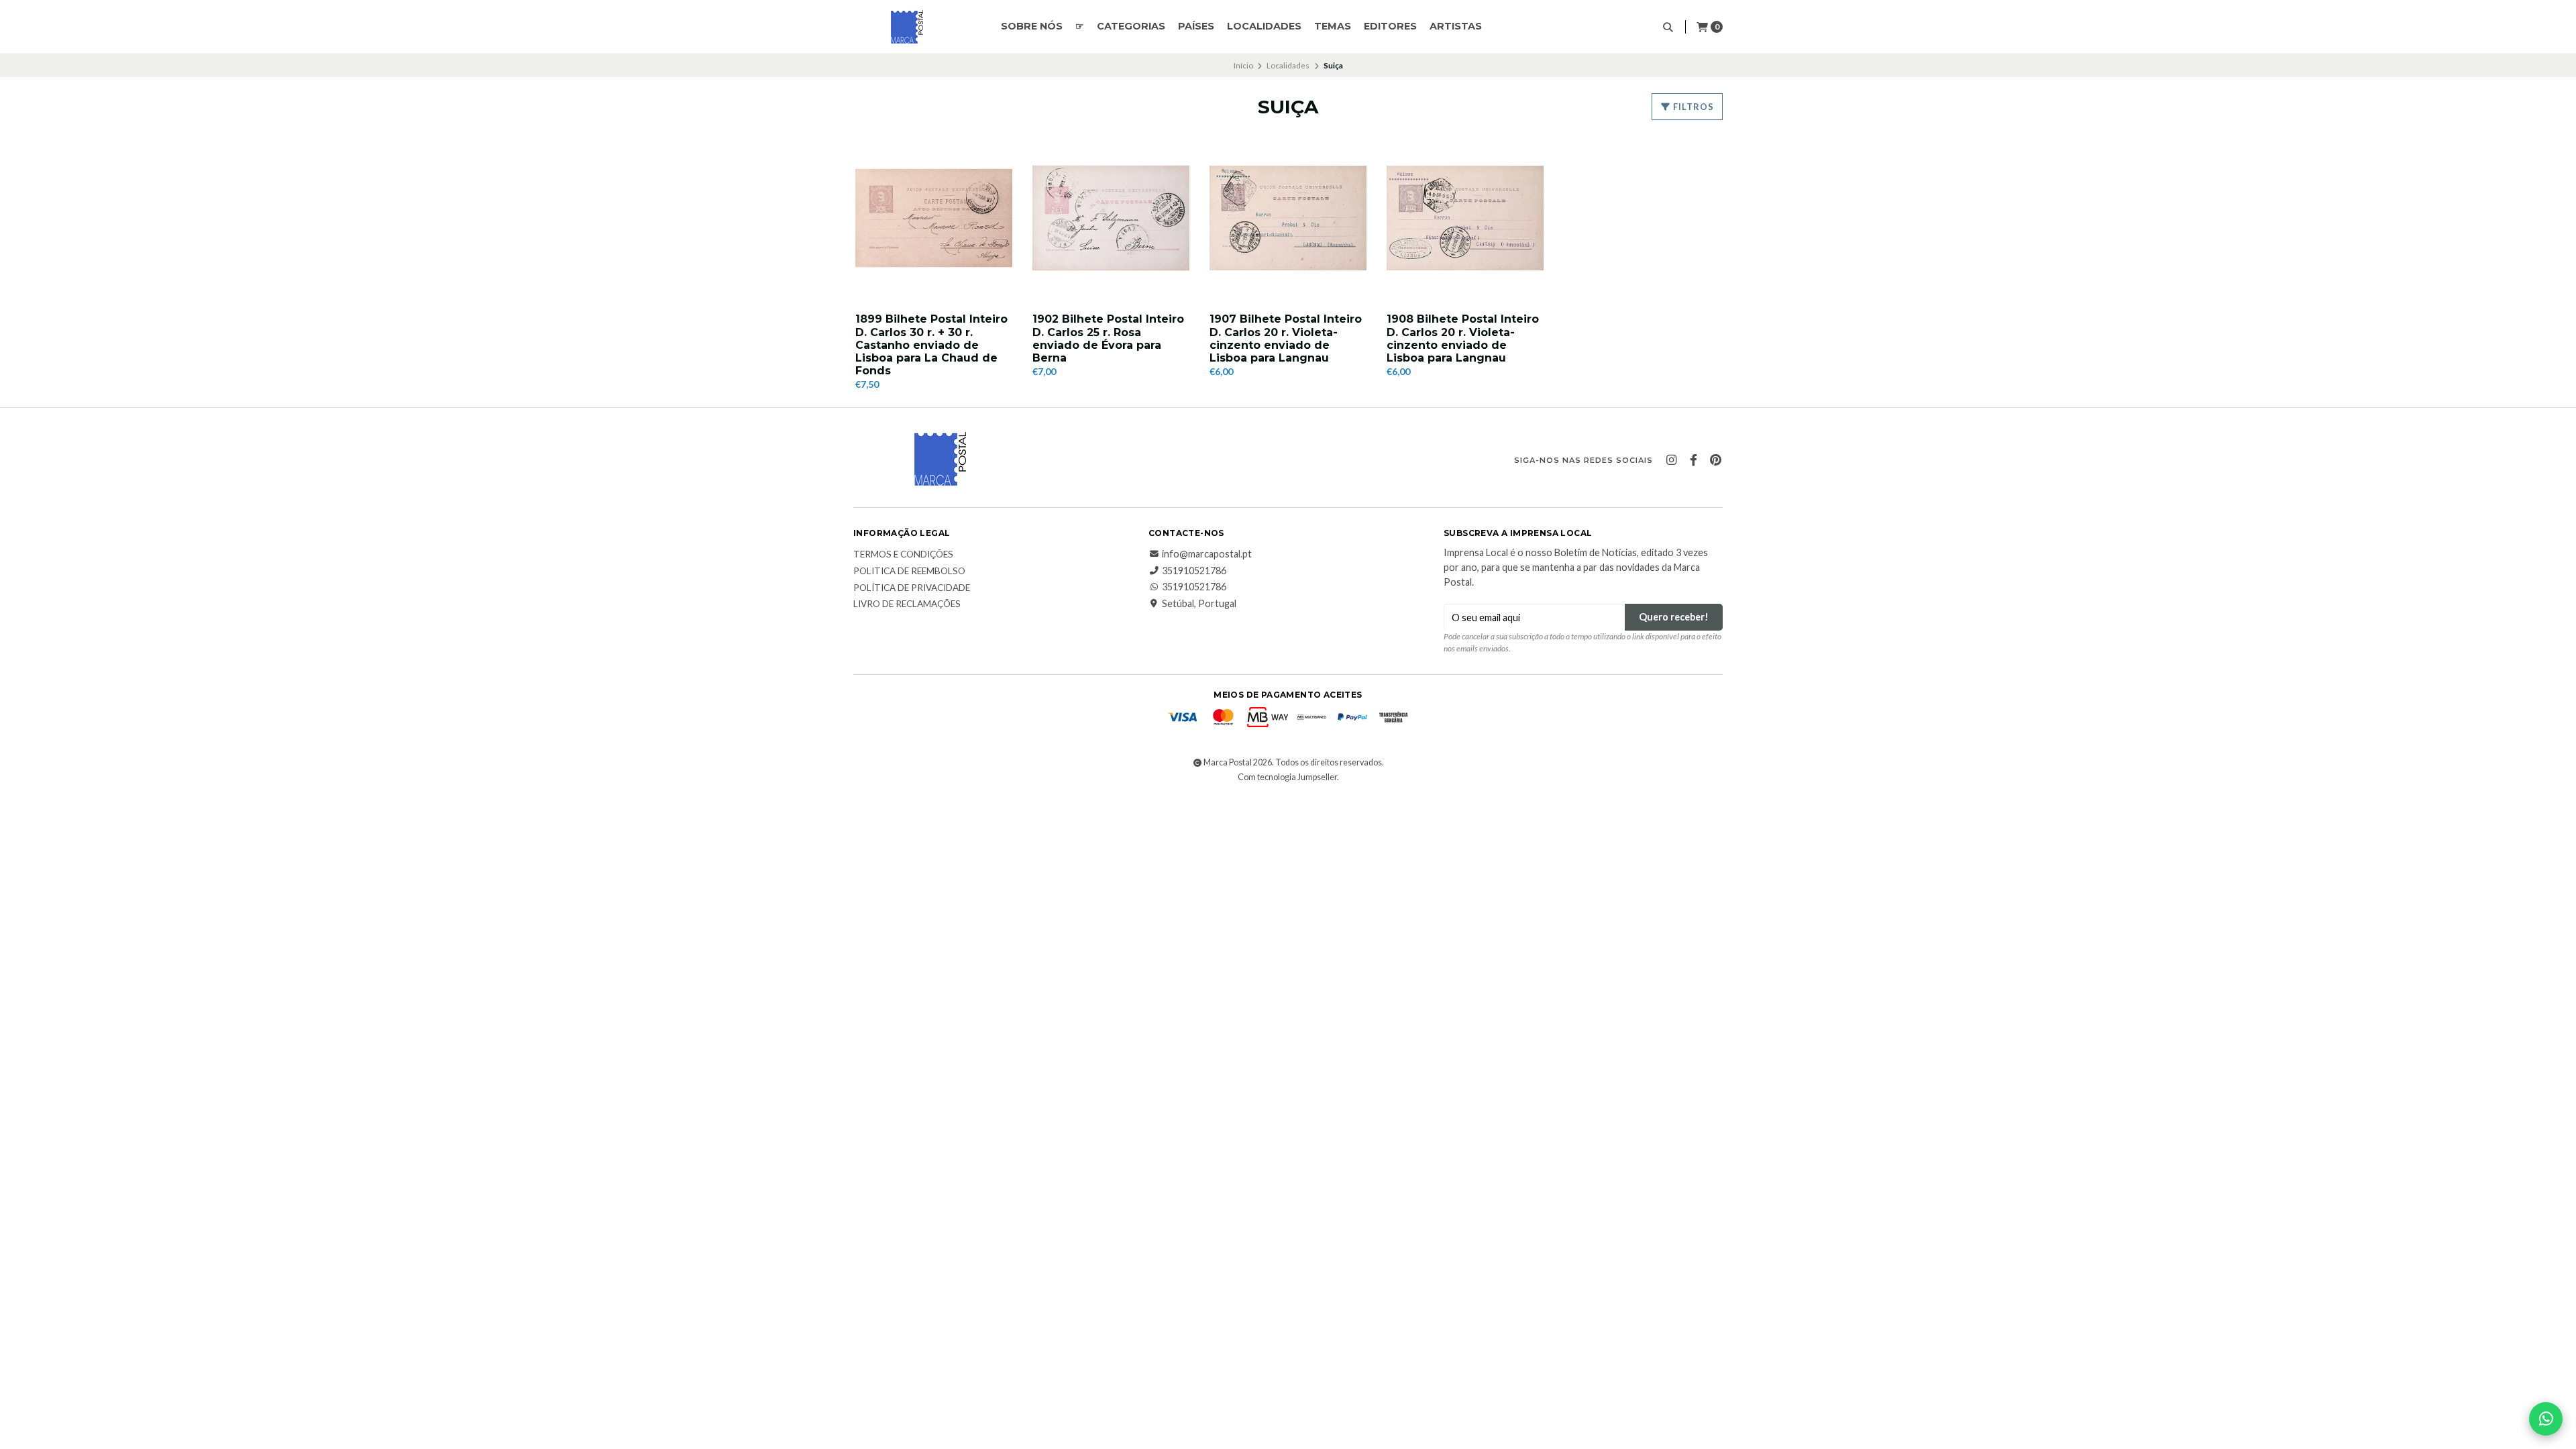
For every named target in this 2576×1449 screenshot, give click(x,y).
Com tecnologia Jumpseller (1287, 777)
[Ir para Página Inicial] (907, 27)
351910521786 (1194, 571)
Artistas (1456, 26)
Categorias (1131, 26)
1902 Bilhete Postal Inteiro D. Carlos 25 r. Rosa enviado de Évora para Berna (1108, 338)
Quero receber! (1674, 617)
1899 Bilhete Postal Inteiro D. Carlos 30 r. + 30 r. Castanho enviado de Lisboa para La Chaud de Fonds (931, 345)
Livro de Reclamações (907, 604)
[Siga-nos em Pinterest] (1715, 460)
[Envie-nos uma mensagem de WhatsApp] (2546, 1419)
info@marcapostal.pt (1207, 554)
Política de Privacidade (912, 588)
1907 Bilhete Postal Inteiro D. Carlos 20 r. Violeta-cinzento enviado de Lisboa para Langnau (1286, 338)
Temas (1333, 26)
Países (1196, 26)
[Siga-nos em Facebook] (1693, 460)
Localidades (1264, 26)
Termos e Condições (903, 555)
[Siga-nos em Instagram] (1671, 460)
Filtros (1693, 107)
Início (1243, 65)
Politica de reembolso (909, 572)
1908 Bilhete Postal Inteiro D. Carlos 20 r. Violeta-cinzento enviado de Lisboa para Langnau (1463, 338)
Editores (1390, 26)
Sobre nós (1032, 26)
